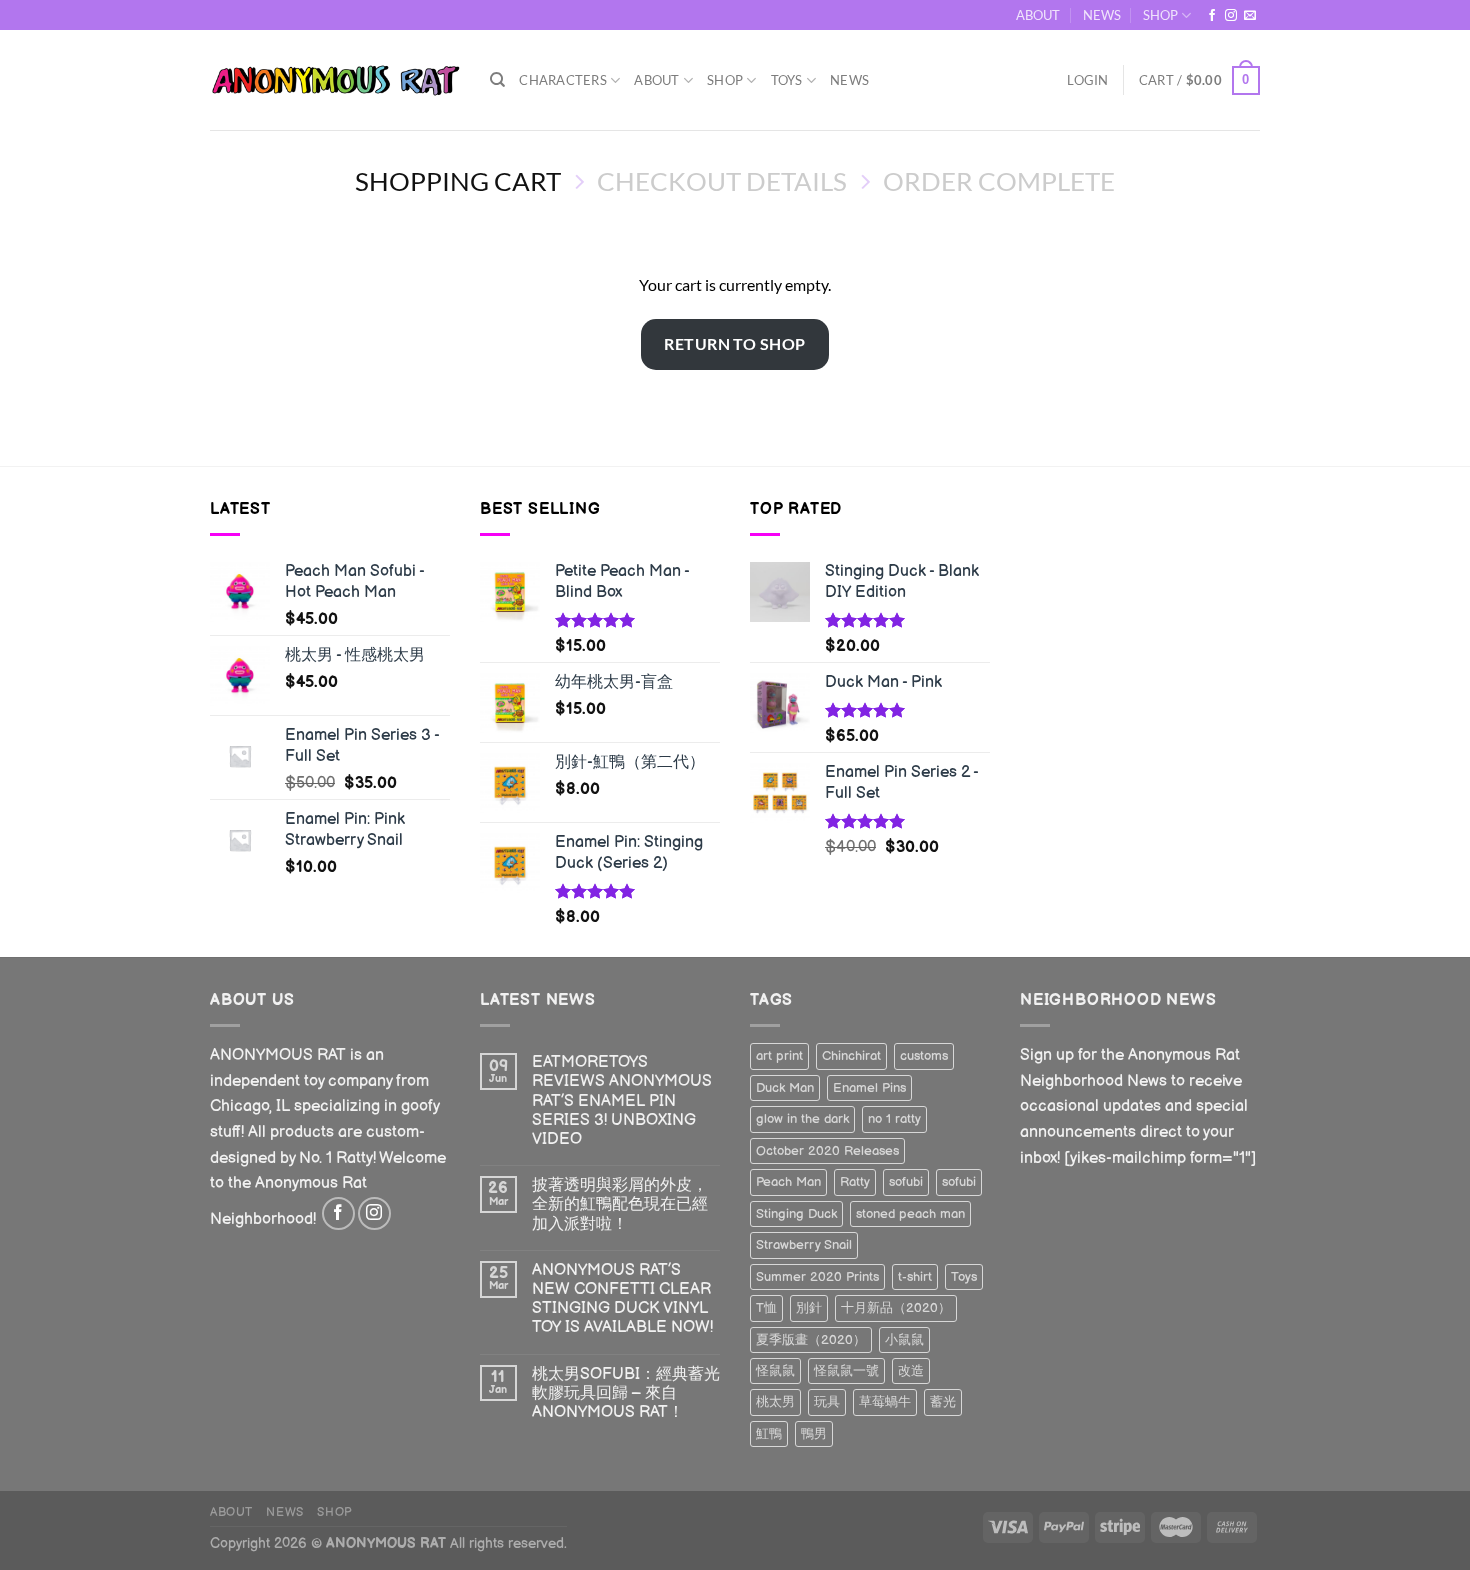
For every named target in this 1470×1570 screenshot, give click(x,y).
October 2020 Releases (827, 1151)
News (849, 80)
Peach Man (788, 1182)
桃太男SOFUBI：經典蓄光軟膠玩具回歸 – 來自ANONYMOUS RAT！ (626, 1393)
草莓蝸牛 (885, 1402)
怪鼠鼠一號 (846, 1371)
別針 (809, 1308)
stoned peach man (910, 1214)
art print (779, 1056)
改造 (911, 1371)
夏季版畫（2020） (811, 1340)
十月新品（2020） (896, 1308)
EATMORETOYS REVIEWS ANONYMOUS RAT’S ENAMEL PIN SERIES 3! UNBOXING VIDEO (622, 1101)
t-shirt (915, 1277)
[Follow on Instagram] (1231, 16)
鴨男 (814, 1434)
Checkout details (722, 181)
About (656, 80)
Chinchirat (851, 1056)
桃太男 (775, 1402)
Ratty (855, 1182)
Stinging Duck (796, 1214)
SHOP (1160, 15)
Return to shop (735, 343)
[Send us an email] (1250, 16)
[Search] (497, 80)
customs (924, 1056)
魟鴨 (769, 1434)
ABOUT (1038, 15)
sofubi (906, 1182)
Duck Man (785, 1088)
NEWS (1102, 15)
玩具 (827, 1402)
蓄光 (943, 1402)
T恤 (766, 1308)
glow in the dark (802, 1119)
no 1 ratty (894, 1119)
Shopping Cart (458, 181)
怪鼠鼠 (775, 1371)
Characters (563, 80)
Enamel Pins (869, 1088)
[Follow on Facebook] (1212, 16)
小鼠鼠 (904, 1340)
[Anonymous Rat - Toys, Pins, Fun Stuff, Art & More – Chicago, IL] (335, 80)
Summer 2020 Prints (817, 1277)
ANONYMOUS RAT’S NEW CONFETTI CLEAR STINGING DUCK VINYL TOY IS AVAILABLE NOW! (622, 1299)
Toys (787, 80)
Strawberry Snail (804, 1245)
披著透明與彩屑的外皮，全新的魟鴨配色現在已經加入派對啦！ (620, 1204)
